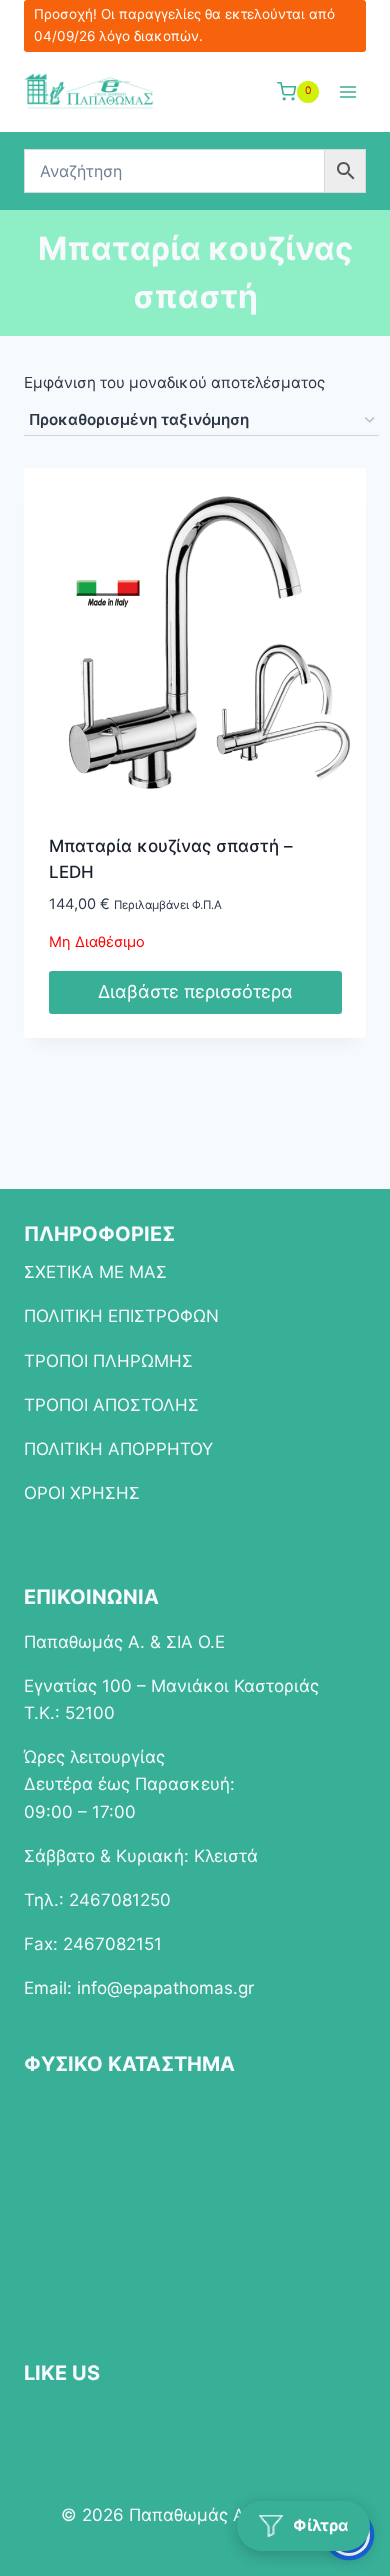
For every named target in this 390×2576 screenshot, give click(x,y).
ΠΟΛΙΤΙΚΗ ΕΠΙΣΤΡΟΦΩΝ (121, 1316)
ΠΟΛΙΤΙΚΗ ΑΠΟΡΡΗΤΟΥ (118, 1449)
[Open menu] (347, 91)
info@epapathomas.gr (165, 1988)
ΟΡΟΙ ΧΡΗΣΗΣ (82, 1493)
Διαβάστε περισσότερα (195, 991)
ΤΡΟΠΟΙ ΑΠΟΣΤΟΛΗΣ (111, 1405)
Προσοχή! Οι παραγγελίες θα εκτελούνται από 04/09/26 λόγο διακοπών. (184, 25)
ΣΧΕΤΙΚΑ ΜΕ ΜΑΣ (95, 1272)
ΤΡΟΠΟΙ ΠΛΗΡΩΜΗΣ (108, 1361)
